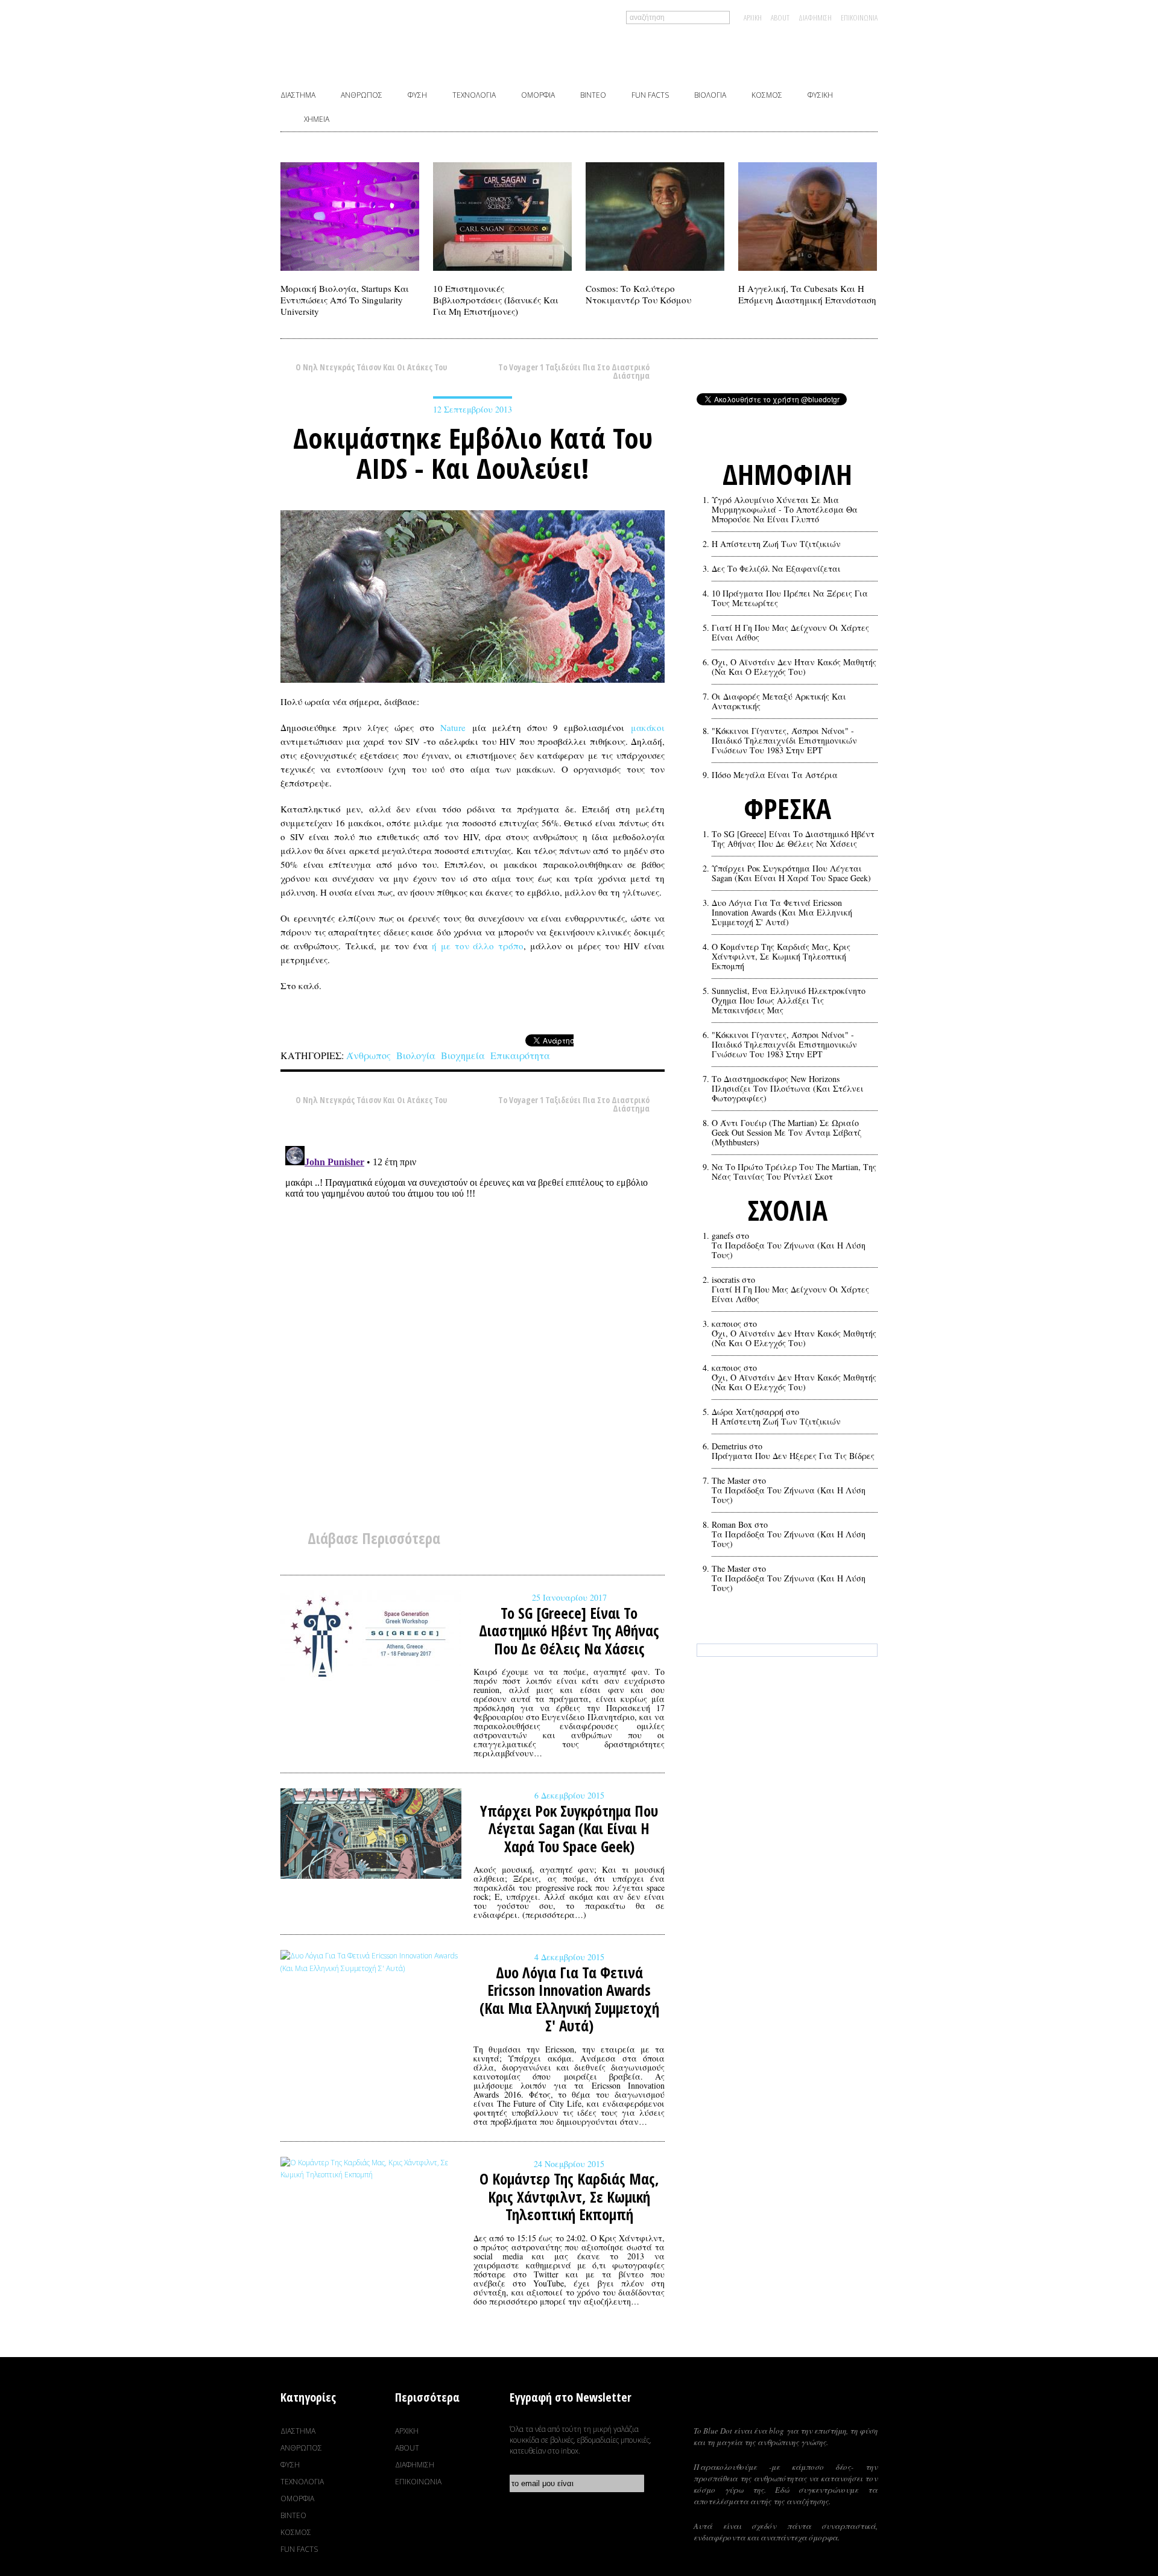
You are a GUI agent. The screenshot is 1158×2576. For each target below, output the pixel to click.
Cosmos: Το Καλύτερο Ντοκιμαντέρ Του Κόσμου (638, 294)
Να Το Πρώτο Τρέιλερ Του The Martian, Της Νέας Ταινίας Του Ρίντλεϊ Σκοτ (794, 1172)
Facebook (751, 51)
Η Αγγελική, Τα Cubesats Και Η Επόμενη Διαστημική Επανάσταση (807, 294)
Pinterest (827, 51)
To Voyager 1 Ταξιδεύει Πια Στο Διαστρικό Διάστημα (574, 368)
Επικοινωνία (859, 17)
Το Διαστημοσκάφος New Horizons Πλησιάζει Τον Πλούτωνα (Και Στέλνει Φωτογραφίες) (788, 1089)
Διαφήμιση (815, 17)
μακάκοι (648, 727)
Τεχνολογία (474, 95)
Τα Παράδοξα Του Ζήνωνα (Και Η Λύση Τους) (789, 1250)
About (780, 17)
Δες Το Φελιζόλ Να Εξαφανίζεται (776, 569)
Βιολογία (710, 95)
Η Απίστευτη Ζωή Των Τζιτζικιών (776, 544)
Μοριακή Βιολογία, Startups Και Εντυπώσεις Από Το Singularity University (345, 300)
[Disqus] (473, 1292)
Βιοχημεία (463, 1055)
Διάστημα (298, 95)
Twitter (789, 51)
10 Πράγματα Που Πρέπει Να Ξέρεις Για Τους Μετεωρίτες (790, 598)
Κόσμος (767, 95)
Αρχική (753, 17)
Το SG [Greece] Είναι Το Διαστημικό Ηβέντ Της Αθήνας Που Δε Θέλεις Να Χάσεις (793, 839)
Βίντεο (593, 95)
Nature (453, 727)
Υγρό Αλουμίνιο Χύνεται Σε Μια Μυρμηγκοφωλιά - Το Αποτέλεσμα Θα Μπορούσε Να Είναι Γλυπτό (785, 510)
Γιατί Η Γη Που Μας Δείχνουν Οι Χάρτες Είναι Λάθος (790, 633)
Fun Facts (650, 95)
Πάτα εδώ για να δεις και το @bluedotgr (787, 1703)
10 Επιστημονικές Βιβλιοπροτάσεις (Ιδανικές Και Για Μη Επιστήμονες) (496, 300)
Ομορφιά (538, 95)
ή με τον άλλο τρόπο (478, 946)
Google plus (865, 51)
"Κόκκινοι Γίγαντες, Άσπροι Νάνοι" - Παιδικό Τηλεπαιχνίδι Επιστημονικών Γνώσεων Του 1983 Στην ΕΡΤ (784, 741)
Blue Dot (786, 2405)
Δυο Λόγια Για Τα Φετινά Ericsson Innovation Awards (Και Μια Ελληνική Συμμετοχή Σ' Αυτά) (782, 913)
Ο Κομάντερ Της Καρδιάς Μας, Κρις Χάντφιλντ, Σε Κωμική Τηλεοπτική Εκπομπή (781, 957)
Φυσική (820, 95)
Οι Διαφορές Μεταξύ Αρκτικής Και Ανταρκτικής (779, 701)
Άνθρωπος (362, 95)
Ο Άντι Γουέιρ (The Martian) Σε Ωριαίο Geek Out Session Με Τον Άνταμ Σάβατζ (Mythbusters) (786, 1133)
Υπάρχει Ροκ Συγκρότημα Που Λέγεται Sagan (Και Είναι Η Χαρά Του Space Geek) (791, 873)
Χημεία (317, 119)
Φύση (417, 95)
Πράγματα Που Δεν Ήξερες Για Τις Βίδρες (793, 1456)
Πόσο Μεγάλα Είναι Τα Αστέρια (775, 775)
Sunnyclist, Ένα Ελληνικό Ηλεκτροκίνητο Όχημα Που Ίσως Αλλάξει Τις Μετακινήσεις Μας (789, 1001)
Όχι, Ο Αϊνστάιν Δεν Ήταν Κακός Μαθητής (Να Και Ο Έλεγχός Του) (794, 667)
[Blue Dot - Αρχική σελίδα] (438, 48)
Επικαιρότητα (520, 1055)
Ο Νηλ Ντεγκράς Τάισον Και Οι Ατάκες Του (371, 368)
